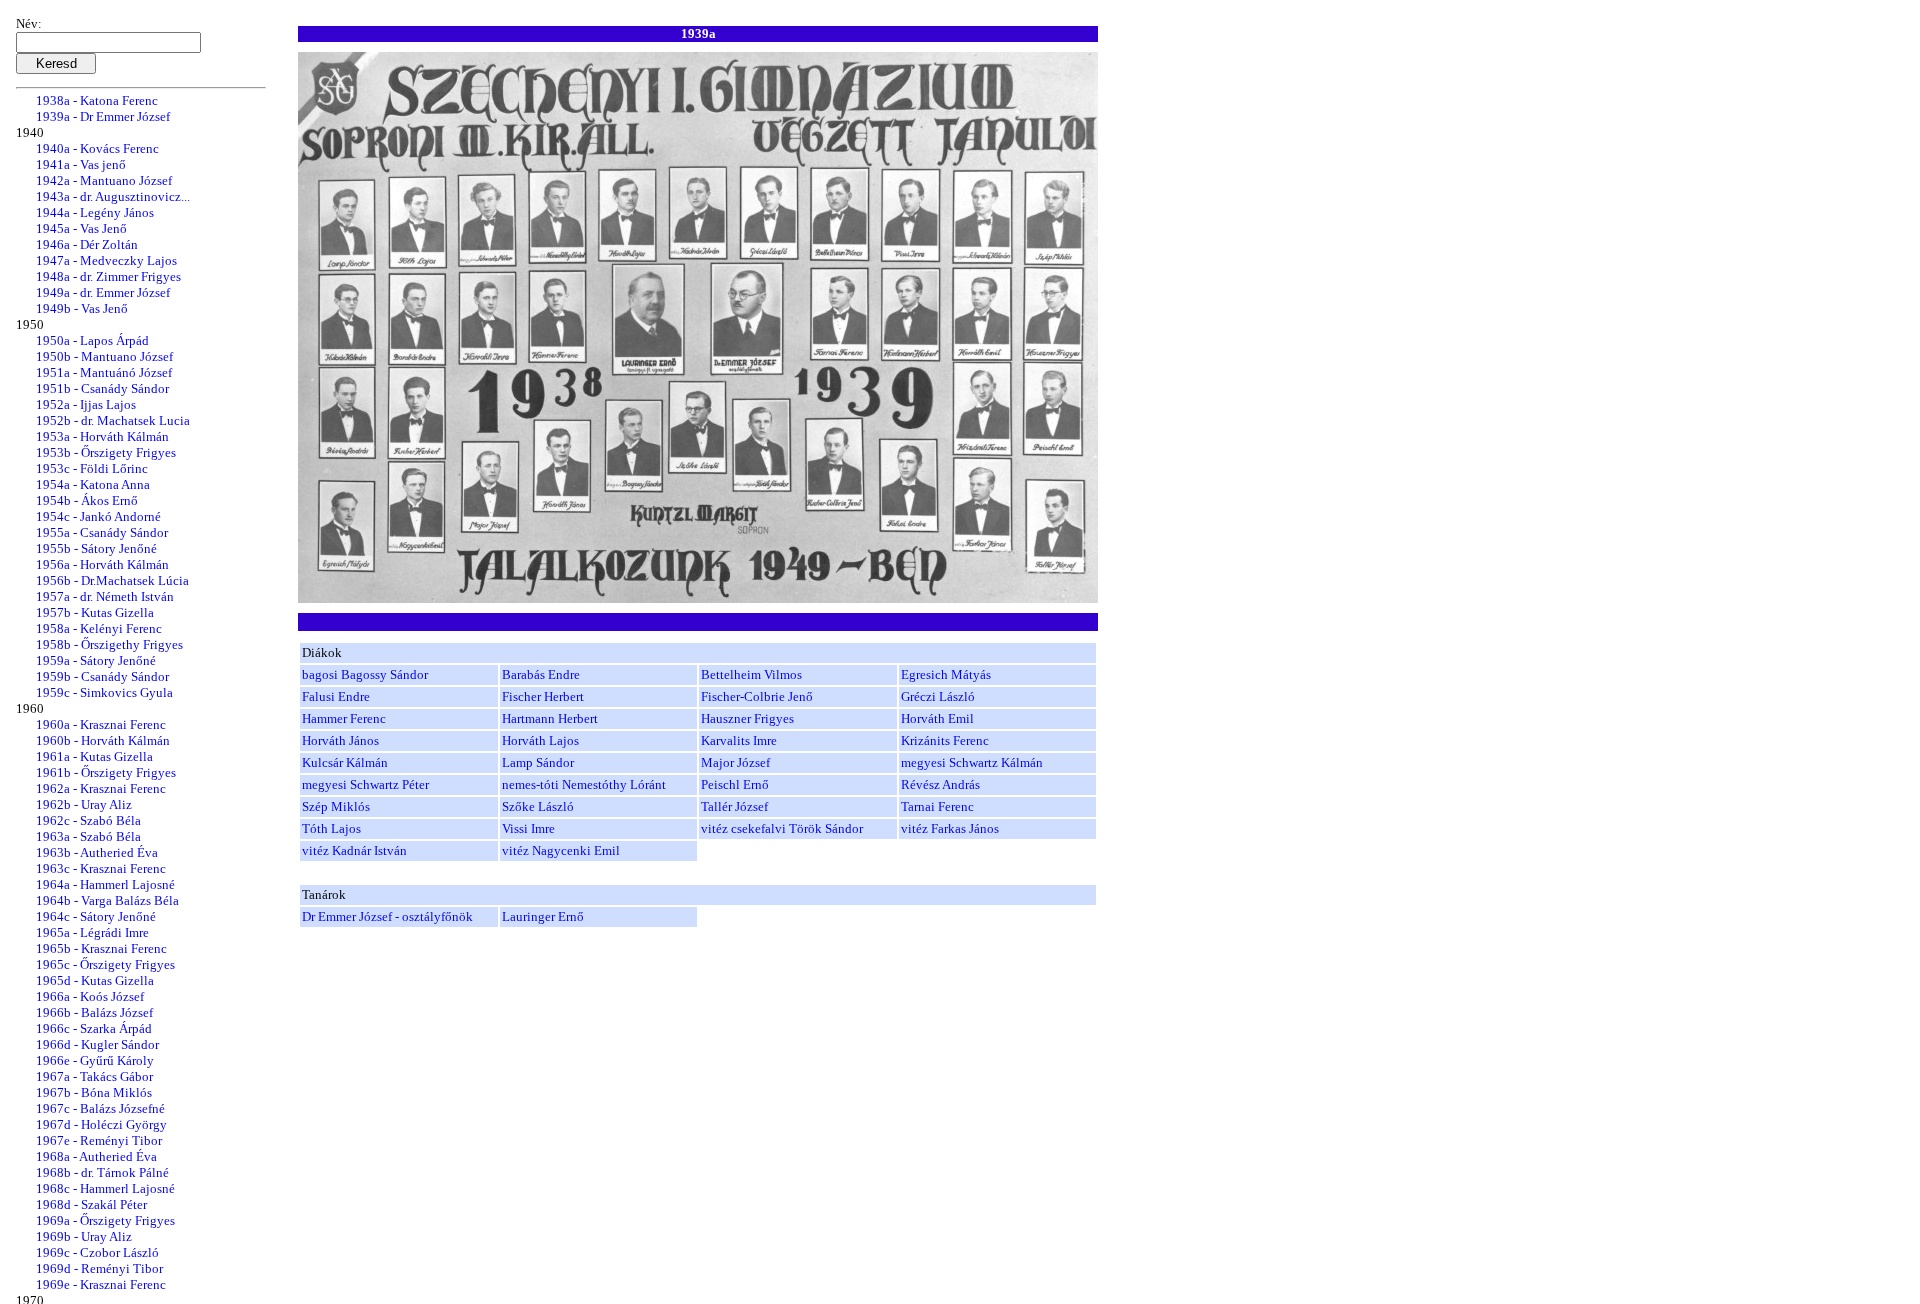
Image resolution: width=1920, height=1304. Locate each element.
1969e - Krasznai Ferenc (101, 1284)
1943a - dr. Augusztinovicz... (113, 196)
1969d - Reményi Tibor (99, 1268)
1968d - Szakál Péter (91, 1204)
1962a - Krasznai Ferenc (101, 788)
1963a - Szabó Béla (88, 836)
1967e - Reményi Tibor (99, 1140)
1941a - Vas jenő (81, 164)
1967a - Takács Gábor (94, 1076)
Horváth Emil (937, 718)
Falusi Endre (336, 696)
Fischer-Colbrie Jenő (757, 696)
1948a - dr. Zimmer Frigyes (108, 276)
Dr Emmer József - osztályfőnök (387, 916)
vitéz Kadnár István (354, 850)
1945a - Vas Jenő (81, 228)
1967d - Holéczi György (101, 1124)
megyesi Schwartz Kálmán (972, 762)
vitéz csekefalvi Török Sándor (782, 828)
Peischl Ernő (735, 784)
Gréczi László (938, 696)
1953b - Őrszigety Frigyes (106, 452)
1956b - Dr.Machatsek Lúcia (112, 580)
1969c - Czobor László (97, 1252)
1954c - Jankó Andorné (98, 516)
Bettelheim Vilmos (751, 674)
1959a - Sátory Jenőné (96, 660)
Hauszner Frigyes (747, 718)
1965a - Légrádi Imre (92, 932)
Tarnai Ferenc (937, 806)
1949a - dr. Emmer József (103, 292)
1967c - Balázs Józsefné (100, 1108)
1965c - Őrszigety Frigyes (105, 964)
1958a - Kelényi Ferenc (99, 628)
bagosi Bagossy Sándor (365, 674)
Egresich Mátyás (946, 674)
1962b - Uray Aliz (84, 804)
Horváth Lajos (540, 740)
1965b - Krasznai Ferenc (101, 948)
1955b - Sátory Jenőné (96, 548)
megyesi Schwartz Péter (365, 784)
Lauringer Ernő (543, 916)
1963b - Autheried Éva (97, 852)
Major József (735, 762)
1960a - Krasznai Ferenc (101, 724)
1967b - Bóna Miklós (94, 1092)
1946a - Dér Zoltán (87, 244)
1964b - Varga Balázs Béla (107, 900)
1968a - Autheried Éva (96, 1156)
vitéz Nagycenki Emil (561, 850)
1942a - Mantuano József (104, 180)
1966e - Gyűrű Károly (95, 1060)
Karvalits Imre (739, 740)
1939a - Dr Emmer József (103, 116)
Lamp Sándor (538, 762)
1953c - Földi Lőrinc (92, 468)
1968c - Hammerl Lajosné (105, 1188)
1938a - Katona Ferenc (97, 100)
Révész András (940, 784)
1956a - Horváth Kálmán (102, 564)
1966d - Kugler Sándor (97, 1044)
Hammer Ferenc (344, 718)
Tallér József (734, 806)
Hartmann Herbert (550, 718)
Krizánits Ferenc (945, 740)
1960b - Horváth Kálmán (103, 740)
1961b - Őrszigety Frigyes (106, 772)
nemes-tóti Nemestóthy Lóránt (584, 784)
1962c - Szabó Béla (88, 820)
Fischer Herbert (543, 696)
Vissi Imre (528, 828)
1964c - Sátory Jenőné (96, 916)
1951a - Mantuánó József (104, 372)
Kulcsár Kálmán (345, 762)
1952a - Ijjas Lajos (86, 404)
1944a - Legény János (95, 212)
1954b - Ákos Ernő (87, 500)
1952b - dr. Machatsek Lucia (113, 420)
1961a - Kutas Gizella (94, 756)
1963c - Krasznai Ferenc (101, 868)
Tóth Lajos (331, 828)
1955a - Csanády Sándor (102, 532)
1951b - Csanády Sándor (102, 388)
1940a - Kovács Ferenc (97, 148)
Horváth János (340, 740)
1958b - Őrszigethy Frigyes (109, 644)
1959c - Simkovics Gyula (104, 692)
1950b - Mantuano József (104, 356)
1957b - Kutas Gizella (95, 612)
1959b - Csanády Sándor (102, 676)
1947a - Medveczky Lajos (106, 260)
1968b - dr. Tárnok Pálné (102, 1172)
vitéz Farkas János (950, 828)
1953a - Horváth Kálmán (102, 436)
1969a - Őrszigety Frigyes (105, 1220)
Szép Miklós (336, 806)
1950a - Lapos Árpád (92, 340)
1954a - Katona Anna (93, 484)
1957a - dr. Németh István (105, 596)
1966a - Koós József (90, 996)
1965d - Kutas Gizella (95, 980)
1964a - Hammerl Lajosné (105, 884)
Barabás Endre (541, 674)
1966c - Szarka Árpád (94, 1028)
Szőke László (538, 806)
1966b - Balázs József (94, 1012)
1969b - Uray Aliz (84, 1236)
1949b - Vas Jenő (82, 308)
